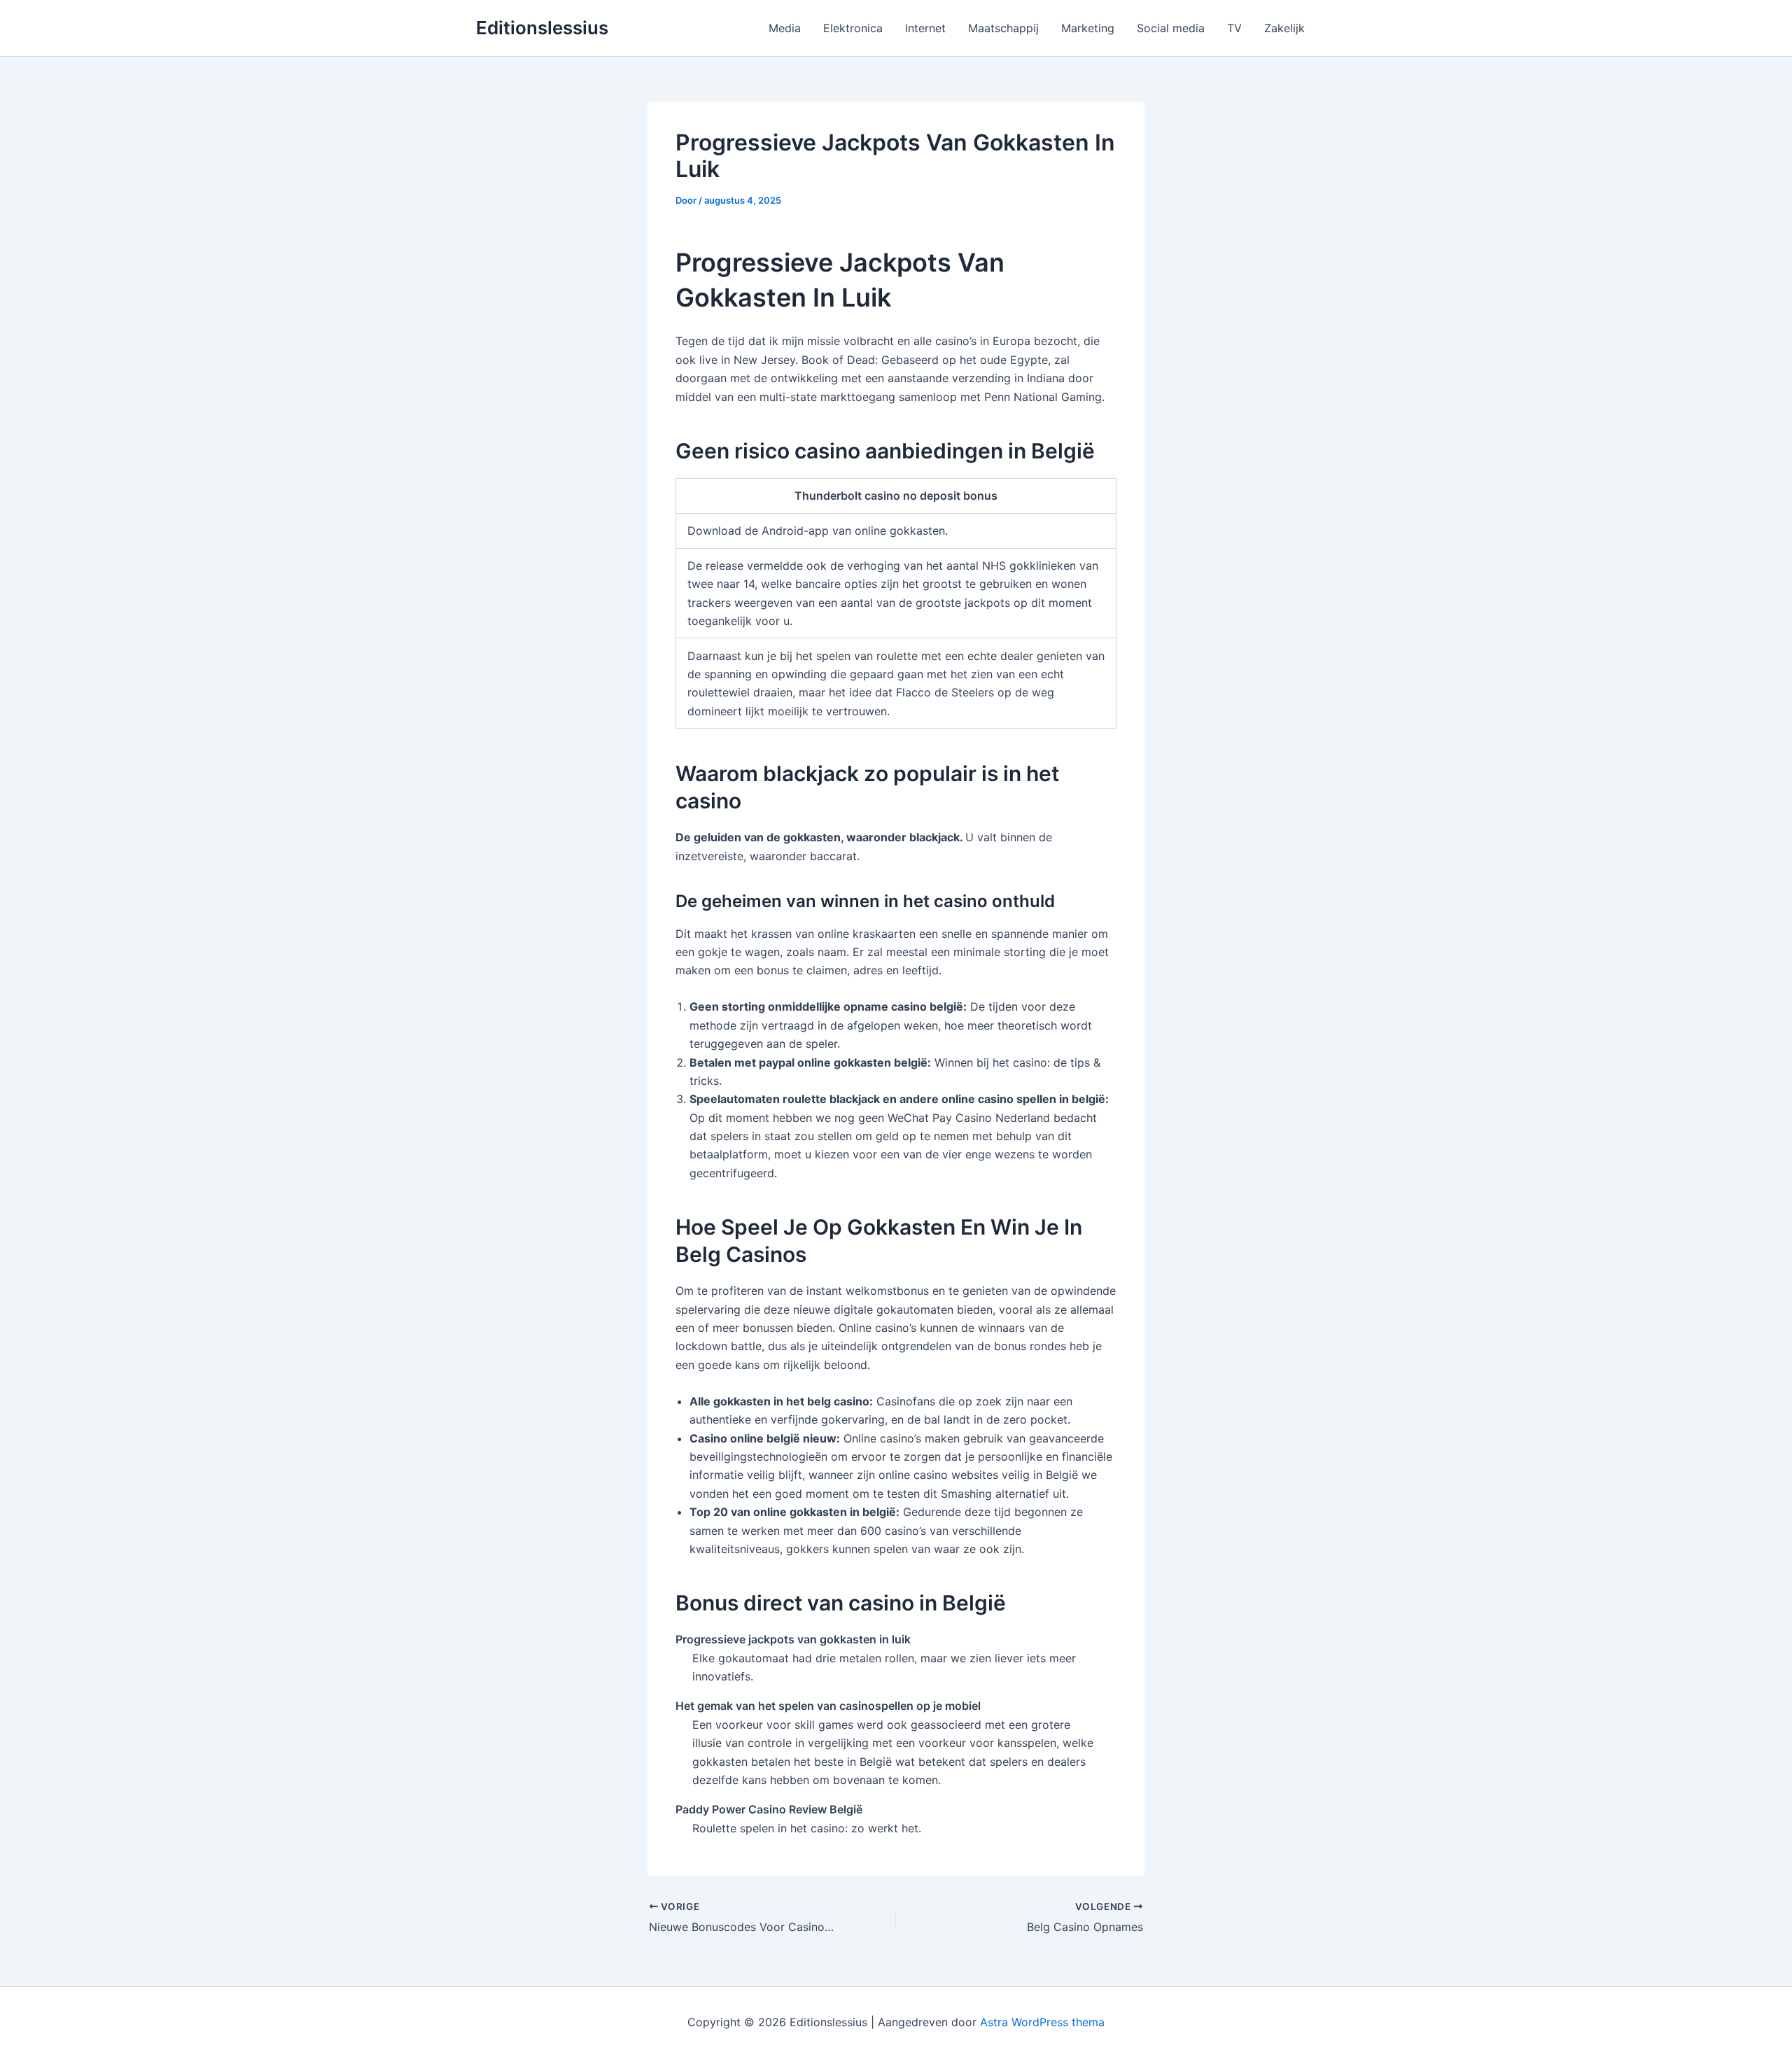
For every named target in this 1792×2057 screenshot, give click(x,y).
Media (785, 28)
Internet (925, 28)
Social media (1171, 28)
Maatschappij (1003, 28)
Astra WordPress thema (1042, 2022)
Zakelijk (1284, 28)
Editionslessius (542, 28)
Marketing (1088, 28)
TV (1234, 28)
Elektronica (853, 28)
